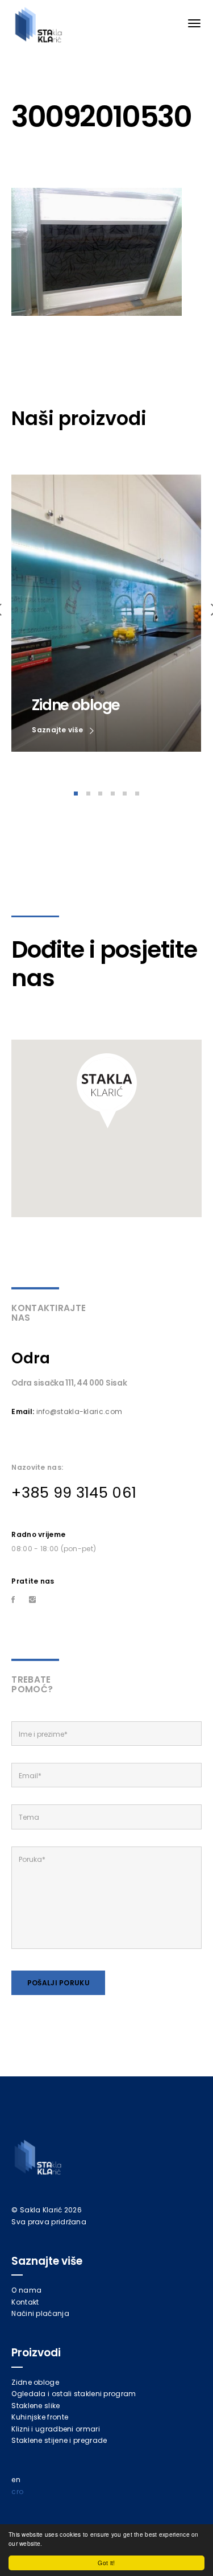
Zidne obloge (35, 2382)
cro (17, 2491)
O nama (26, 2290)
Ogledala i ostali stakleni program (74, 2394)
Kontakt (25, 2302)
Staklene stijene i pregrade (59, 2440)
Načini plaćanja (40, 2313)
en (16, 2480)
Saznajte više (58, 730)
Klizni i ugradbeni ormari (56, 2429)
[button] (107, 1091)
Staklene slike (35, 2406)
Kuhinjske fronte (40, 2417)
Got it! (106, 2563)
